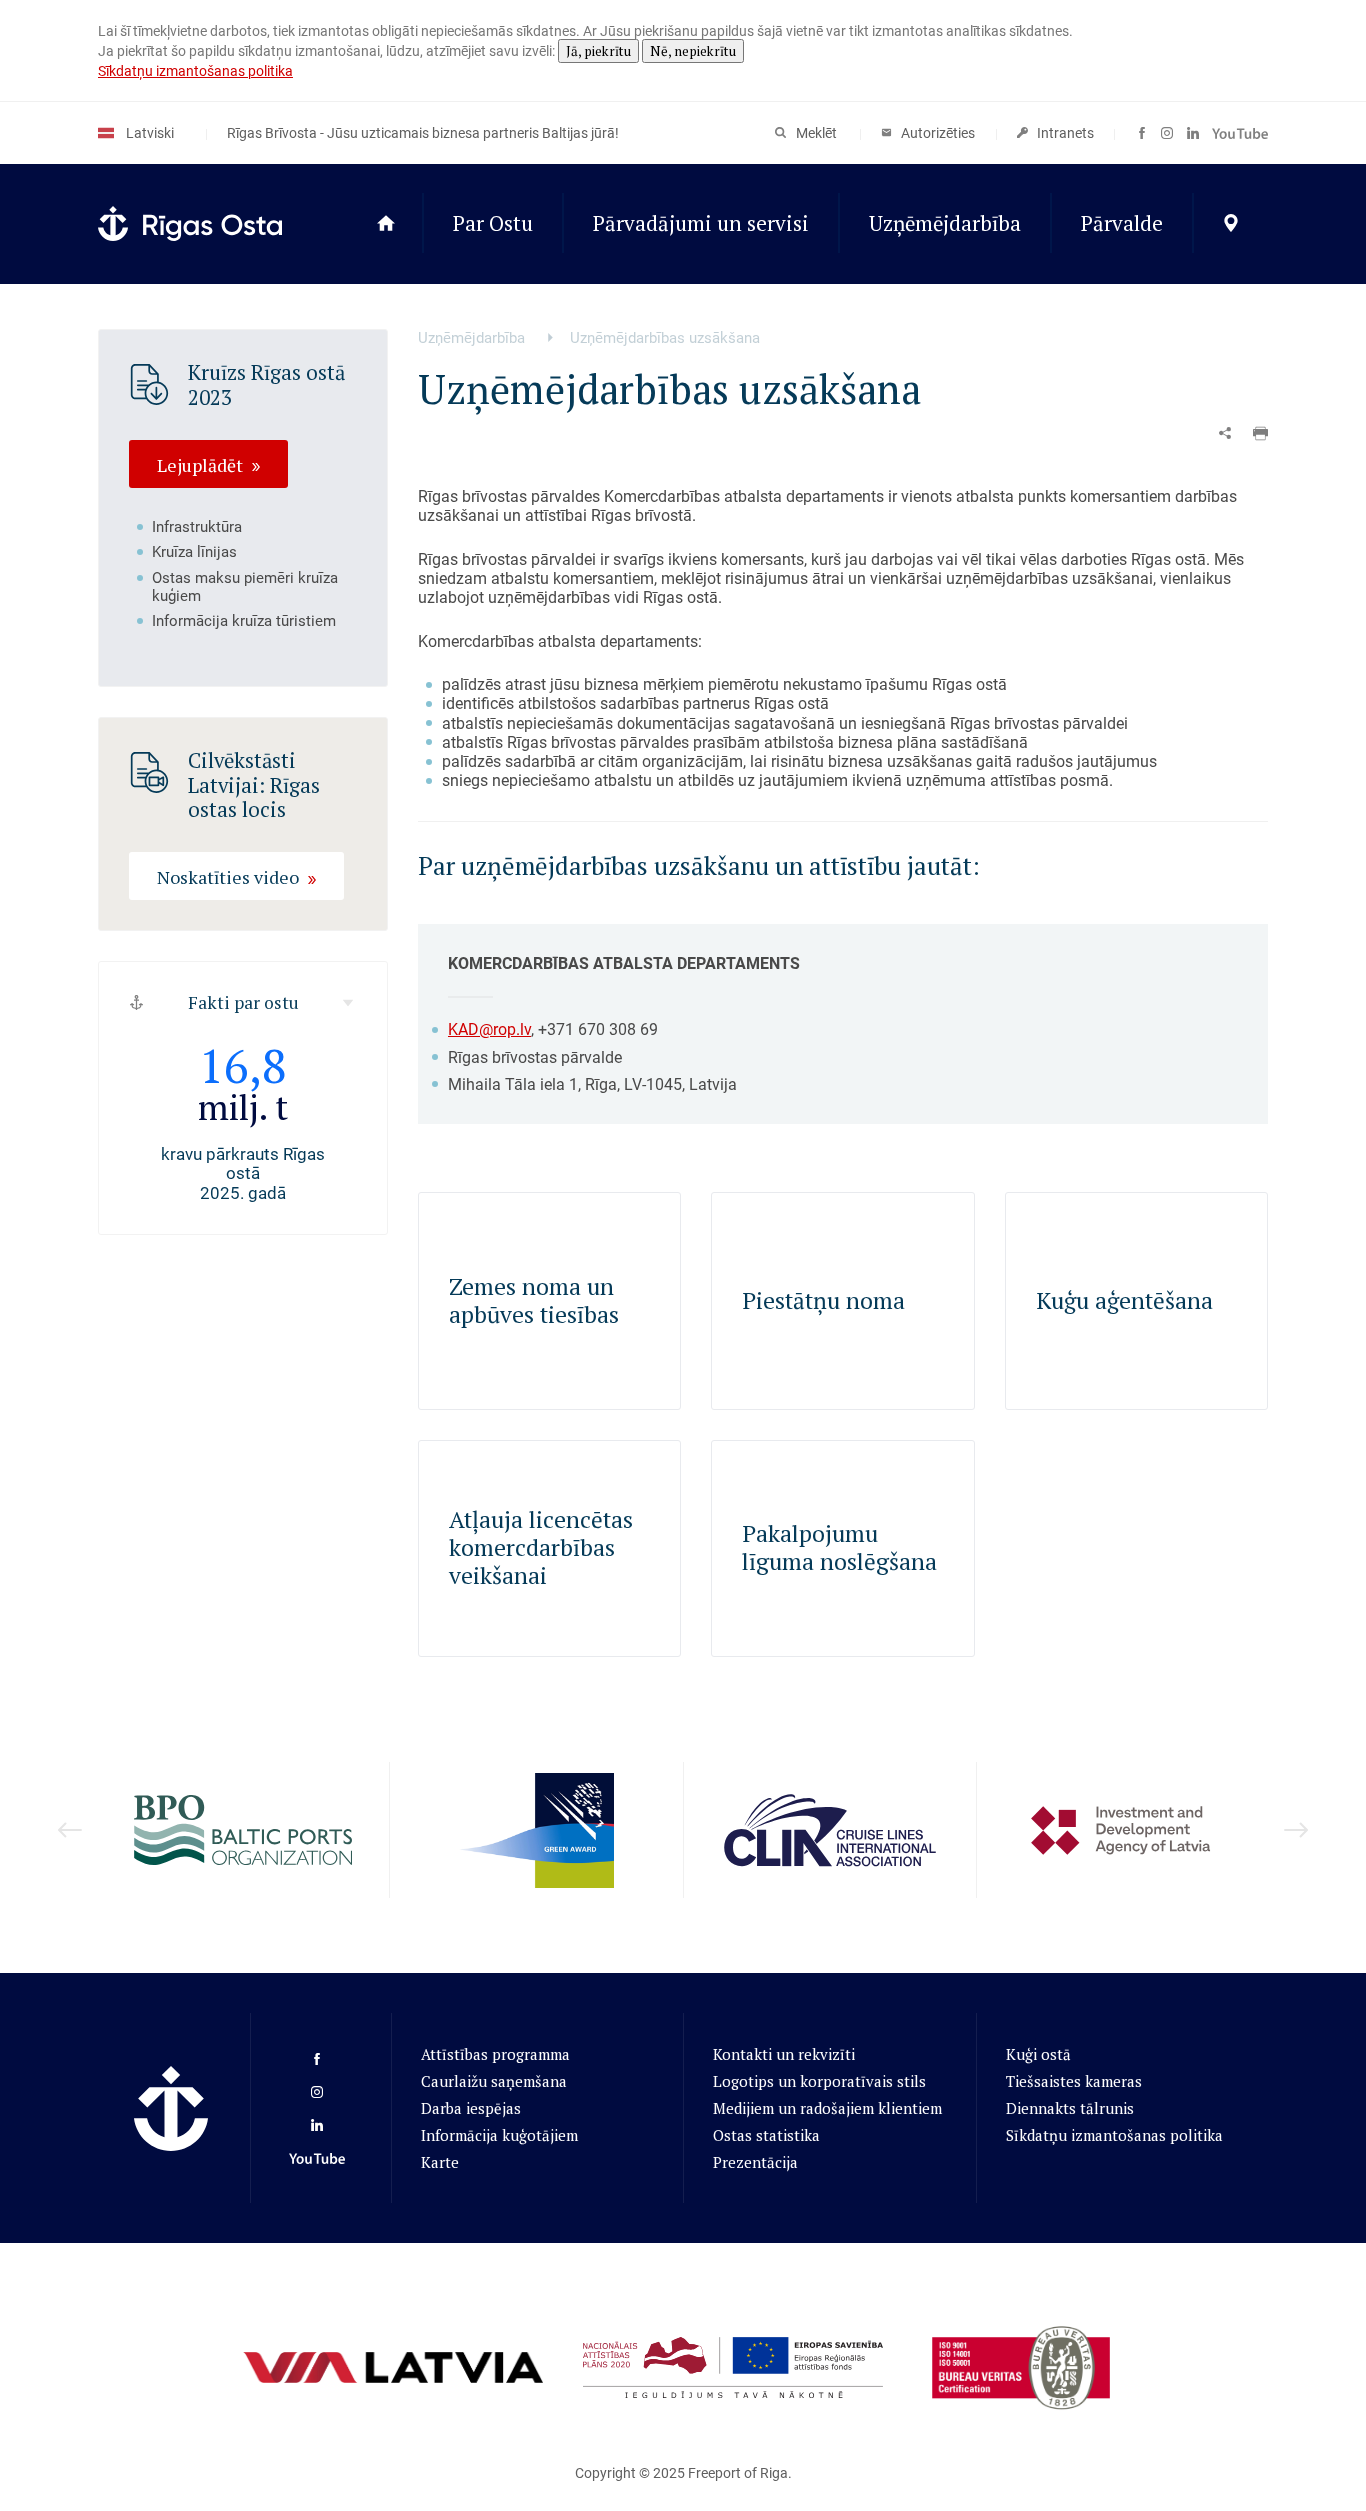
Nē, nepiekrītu (693, 51)
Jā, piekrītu (598, 51)
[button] (1260, 433)
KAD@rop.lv (489, 1029)
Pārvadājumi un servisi (701, 223)
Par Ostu (493, 223)
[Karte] (1230, 224)
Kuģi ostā (1038, 2054)
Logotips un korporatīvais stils (819, 2081)
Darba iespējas (471, 2108)
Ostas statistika (766, 2135)
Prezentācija (755, 2162)
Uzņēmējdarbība (945, 223)
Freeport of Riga (738, 2473)
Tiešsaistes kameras (1074, 2081)
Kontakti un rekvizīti (784, 2054)
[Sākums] (385, 224)
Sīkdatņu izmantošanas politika (195, 71)
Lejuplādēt (200, 464)
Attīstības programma (495, 2054)
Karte (440, 2162)
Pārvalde (1122, 223)
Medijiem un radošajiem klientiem (827, 2108)
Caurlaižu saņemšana (494, 2081)
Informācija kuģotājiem (499, 2135)
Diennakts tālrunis (1070, 2108)
